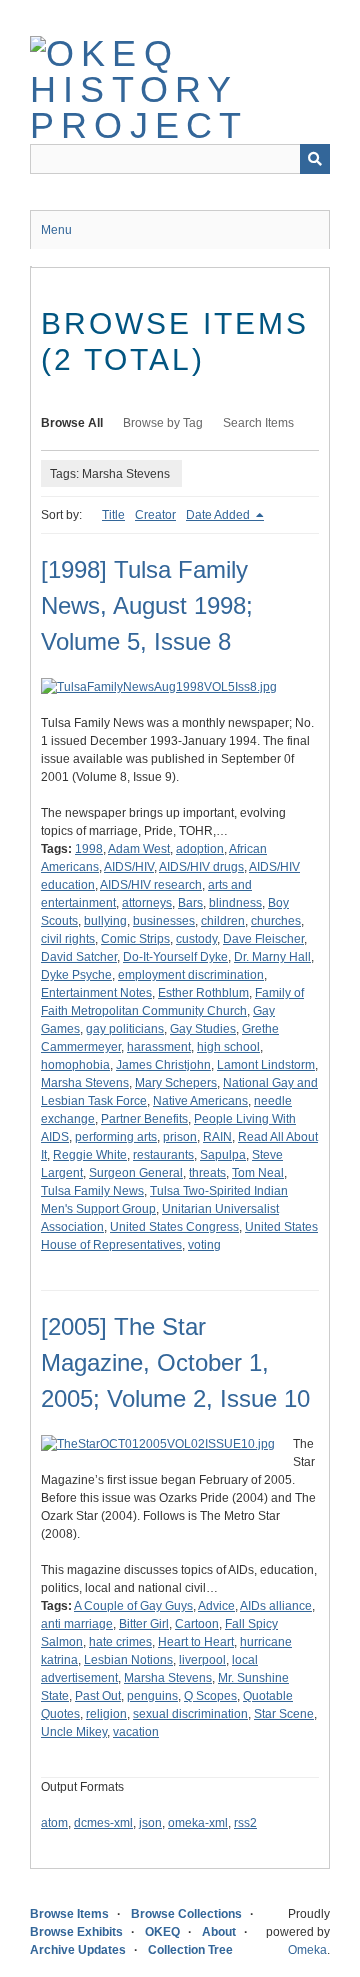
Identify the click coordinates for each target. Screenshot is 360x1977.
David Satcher (79, 957)
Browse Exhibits (76, 1932)
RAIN (217, 1137)
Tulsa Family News (92, 1191)
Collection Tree (190, 1950)
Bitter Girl (144, 1624)
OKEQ (162, 1932)
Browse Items (69, 1914)
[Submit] (315, 159)
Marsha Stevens (85, 1083)
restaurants (163, 1155)
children (223, 921)
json (150, 1823)
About (219, 1932)
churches (276, 921)
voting (204, 1245)
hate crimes (120, 1642)
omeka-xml (198, 1823)
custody (196, 939)
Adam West (139, 849)
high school (228, 1047)
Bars (190, 903)
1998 (89, 849)
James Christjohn (163, 1065)
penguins (152, 1696)
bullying (105, 921)
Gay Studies (203, 1029)
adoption (200, 849)
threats (207, 1173)
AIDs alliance (276, 1606)
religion (106, 1714)
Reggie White (90, 1155)
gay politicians (125, 1029)
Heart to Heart (196, 1642)
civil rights (68, 939)
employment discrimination (191, 975)
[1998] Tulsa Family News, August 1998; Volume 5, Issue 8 (147, 605)
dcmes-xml (103, 1823)
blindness (235, 903)
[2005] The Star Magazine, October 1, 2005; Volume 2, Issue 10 (175, 1362)
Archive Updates (78, 1950)
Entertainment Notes (96, 993)
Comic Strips (135, 939)
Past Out (98, 1696)
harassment (159, 1047)
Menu (56, 230)
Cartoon (197, 1624)
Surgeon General (136, 1173)
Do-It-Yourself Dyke (175, 957)
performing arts (116, 1137)
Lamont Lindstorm (266, 1065)
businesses (164, 921)
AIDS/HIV (129, 867)
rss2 (245, 1823)
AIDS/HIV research (151, 885)
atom (54, 1823)
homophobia (75, 1065)
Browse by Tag (163, 423)
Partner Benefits (144, 1119)
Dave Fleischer (263, 939)
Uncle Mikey (74, 1732)
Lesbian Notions (128, 1660)
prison (180, 1137)
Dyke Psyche (76, 975)
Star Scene (284, 1714)
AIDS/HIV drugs (201, 867)
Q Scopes (210, 1696)
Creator (155, 515)
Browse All (72, 423)
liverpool (202, 1660)
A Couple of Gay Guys (133, 1606)
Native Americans (200, 1101)
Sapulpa (223, 1155)
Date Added (219, 515)
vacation (136, 1732)
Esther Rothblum (203, 993)
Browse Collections (186, 1914)
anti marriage (77, 1624)
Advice (216, 1606)
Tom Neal (258, 1173)
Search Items (258, 423)
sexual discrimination (190, 1714)
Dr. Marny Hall (272, 957)
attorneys (147, 903)
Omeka (307, 1950)
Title (113, 515)
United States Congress (174, 1227)
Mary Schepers (176, 1083)
